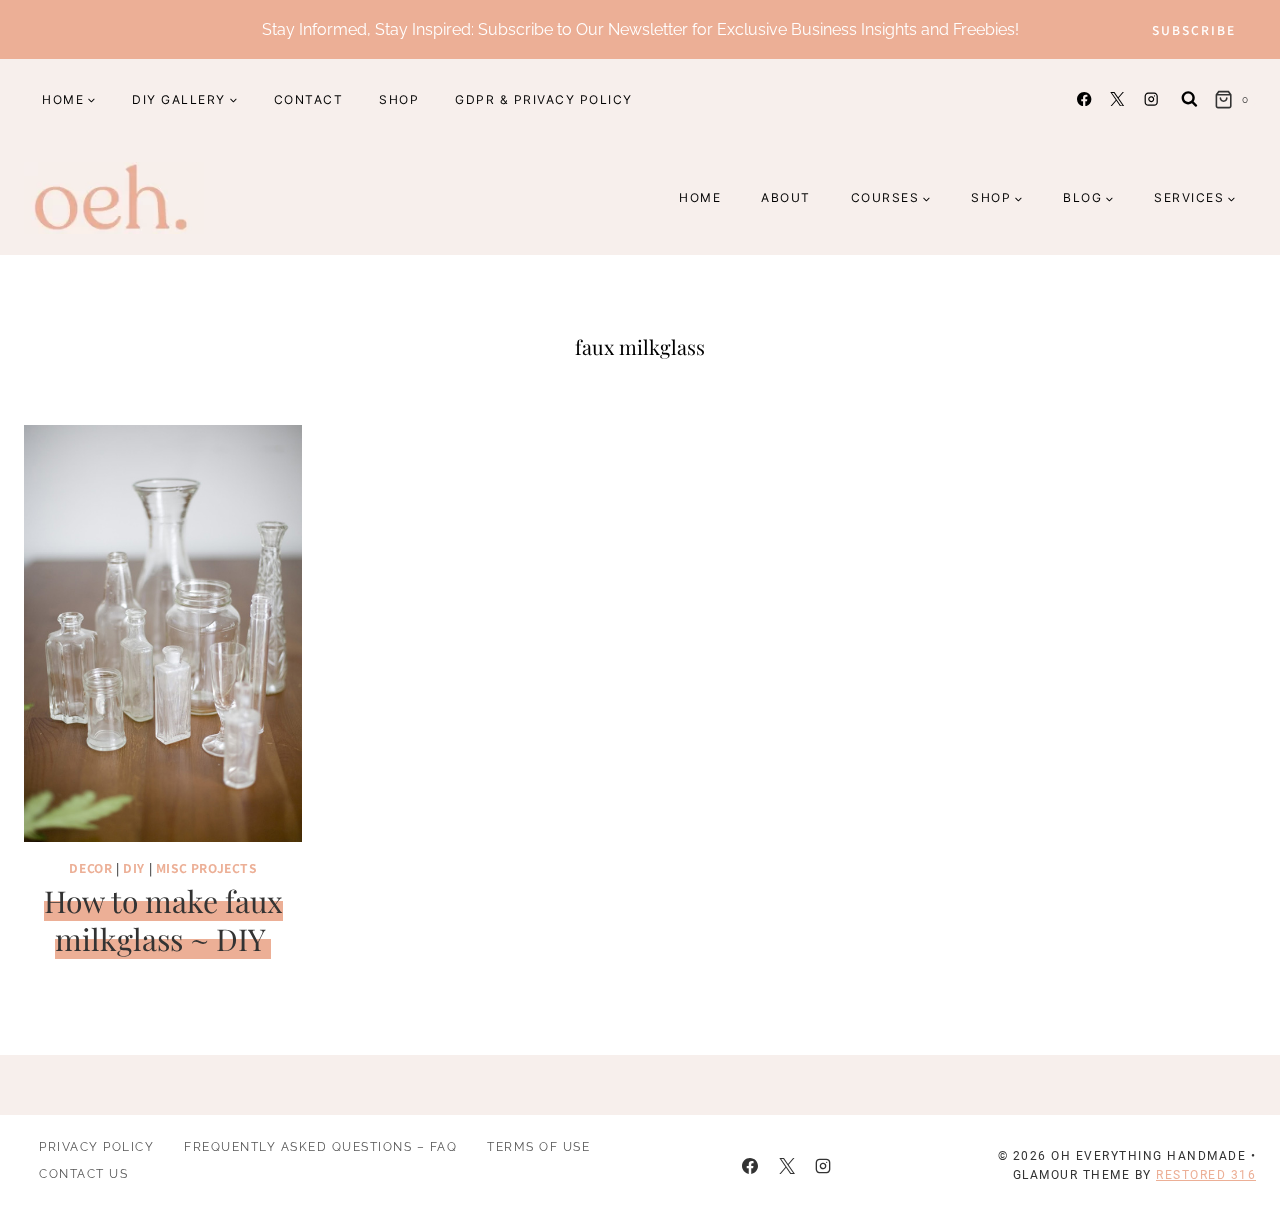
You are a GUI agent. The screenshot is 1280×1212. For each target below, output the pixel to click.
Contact (309, 99)
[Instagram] (1150, 99)
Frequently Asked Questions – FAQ (320, 1147)
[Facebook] (1084, 99)
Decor (90, 867)
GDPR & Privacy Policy (544, 99)
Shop (399, 99)
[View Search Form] (1189, 99)
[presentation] (163, 633)
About (786, 197)
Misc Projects (206, 867)
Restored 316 (1206, 1175)
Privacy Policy (96, 1147)
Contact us (83, 1174)
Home (700, 197)
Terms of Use (538, 1147)
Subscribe (1194, 29)
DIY (134, 867)
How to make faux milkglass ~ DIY (163, 920)
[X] (1117, 99)
